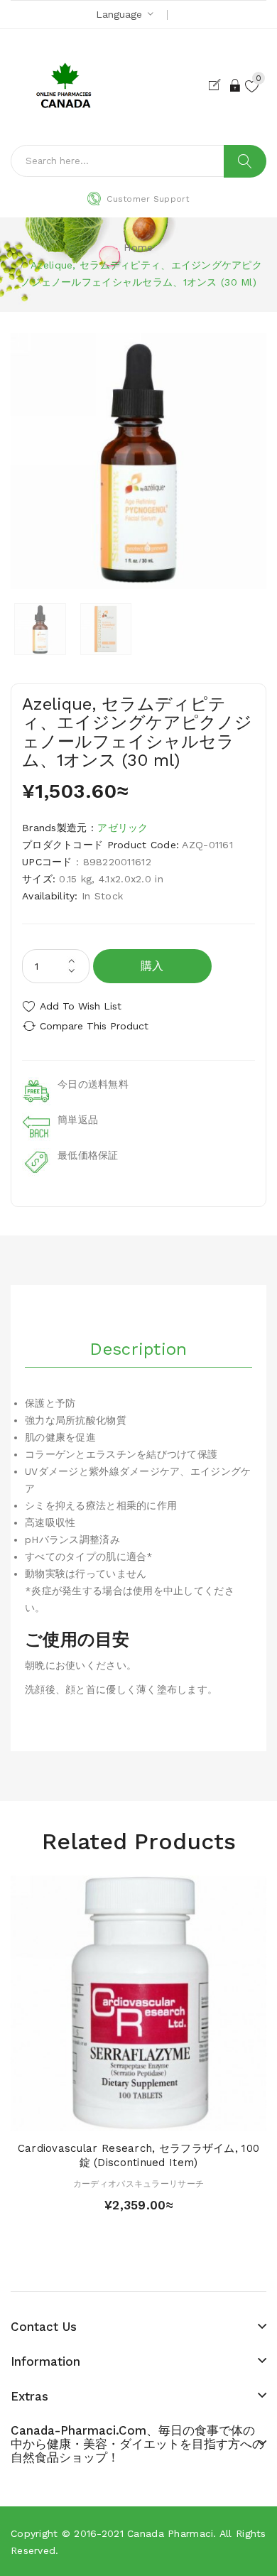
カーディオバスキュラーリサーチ (138, 2184)
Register (218, 85)
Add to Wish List (81, 1006)
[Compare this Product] (163, 2117)
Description (138, 1349)
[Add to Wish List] (138, 2117)
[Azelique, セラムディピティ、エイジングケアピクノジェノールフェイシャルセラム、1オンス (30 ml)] (40, 629)
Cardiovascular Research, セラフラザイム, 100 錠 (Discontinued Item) (138, 2155)
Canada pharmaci (170, 2533)
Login (236, 85)
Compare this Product (94, 1026)
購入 (152, 966)
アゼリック (123, 828)
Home (138, 247)
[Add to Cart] (114, 2117)
